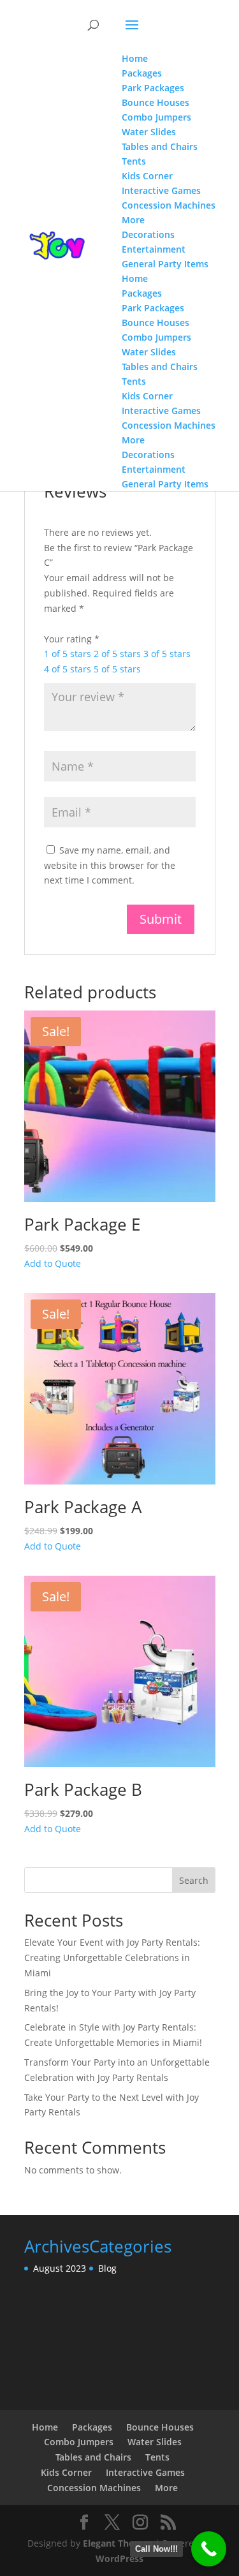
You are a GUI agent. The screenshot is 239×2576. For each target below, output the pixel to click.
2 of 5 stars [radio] (117, 654)
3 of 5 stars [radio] (167, 654)
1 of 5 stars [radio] (68, 654)
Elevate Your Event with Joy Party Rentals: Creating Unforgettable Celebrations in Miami (112, 1958)
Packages (92, 2427)
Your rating (72, 639)
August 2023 (60, 2268)
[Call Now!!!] (209, 2549)
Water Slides (155, 2442)
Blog (107, 2268)
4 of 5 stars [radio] (68, 669)
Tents (157, 2457)
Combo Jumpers (79, 2442)
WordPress (119, 2558)
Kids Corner (66, 2472)
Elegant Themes (118, 2543)
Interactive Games (145, 2472)
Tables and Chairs (93, 2457)
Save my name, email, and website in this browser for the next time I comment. (110, 865)
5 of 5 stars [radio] (117, 669)
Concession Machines (94, 2488)
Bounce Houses (160, 2427)
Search (194, 1880)
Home (45, 2427)
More (166, 2488)
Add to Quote (53, 1263)
